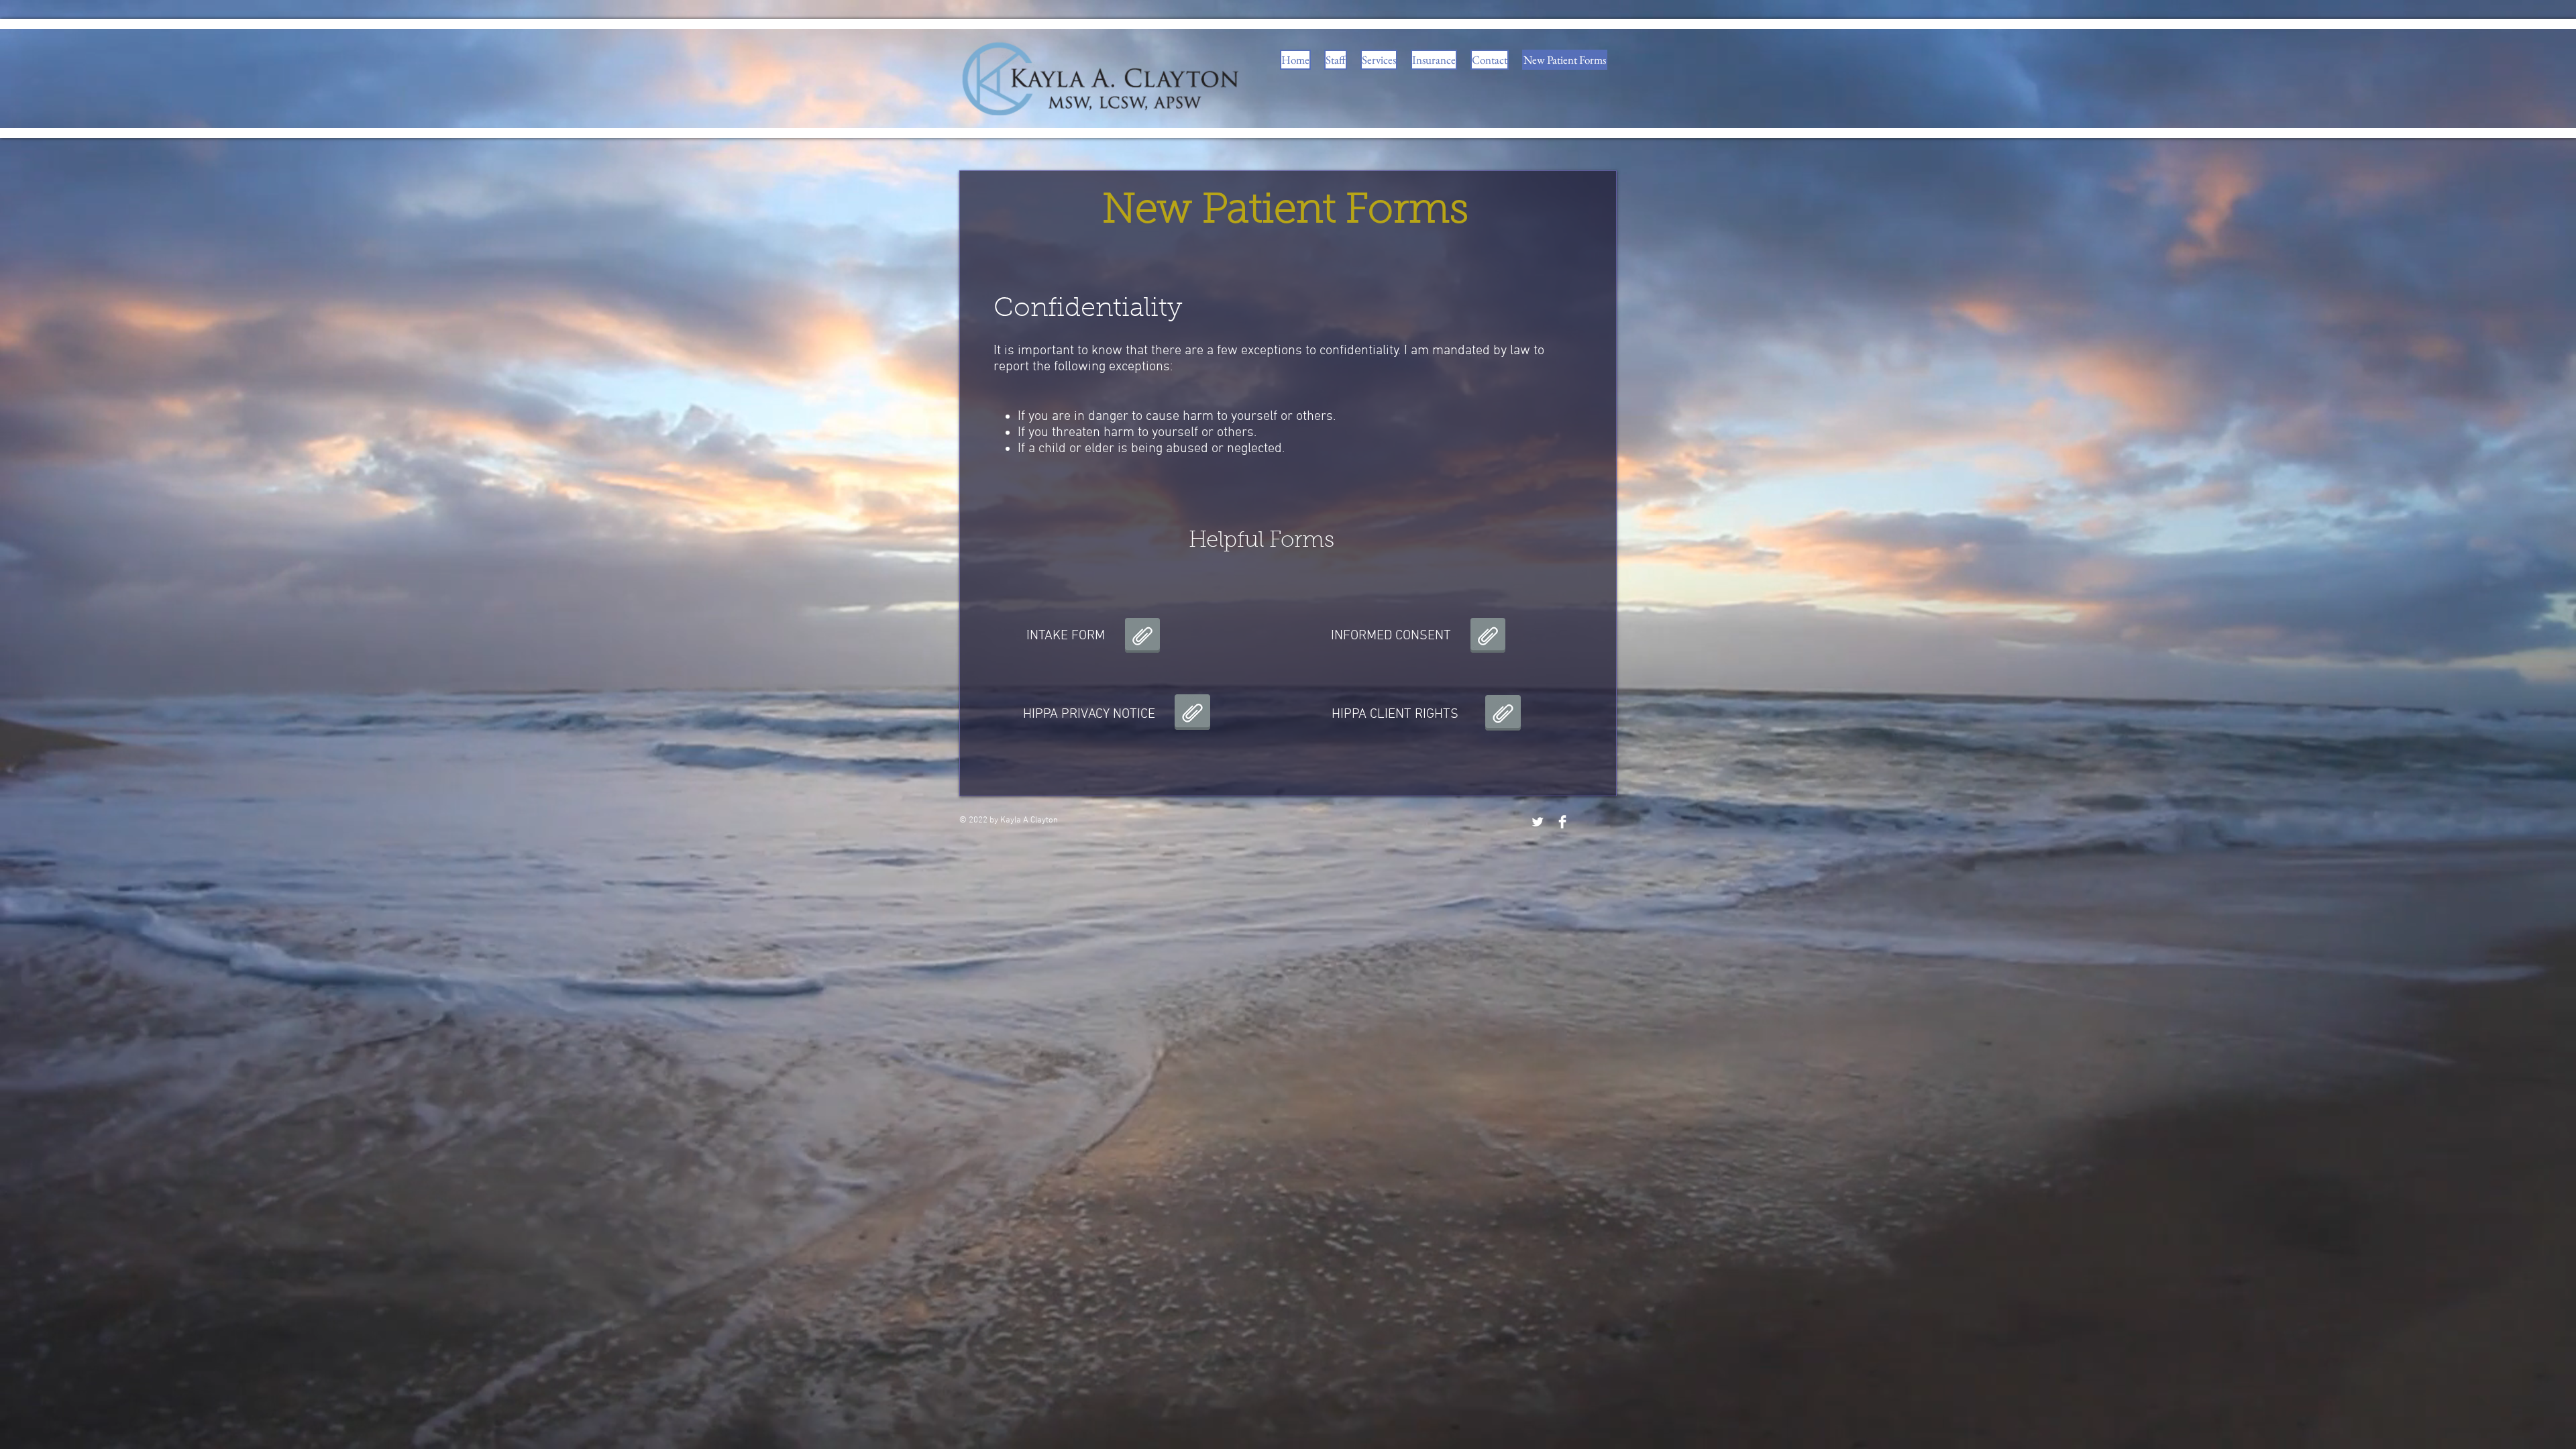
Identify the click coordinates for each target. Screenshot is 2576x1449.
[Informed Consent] (1488, 637)
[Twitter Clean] (1538, 822)
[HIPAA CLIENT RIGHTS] (1503, 714)
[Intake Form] (1142, 637)
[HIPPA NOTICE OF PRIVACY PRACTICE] (1192, 714)
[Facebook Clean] (1562, 822)
